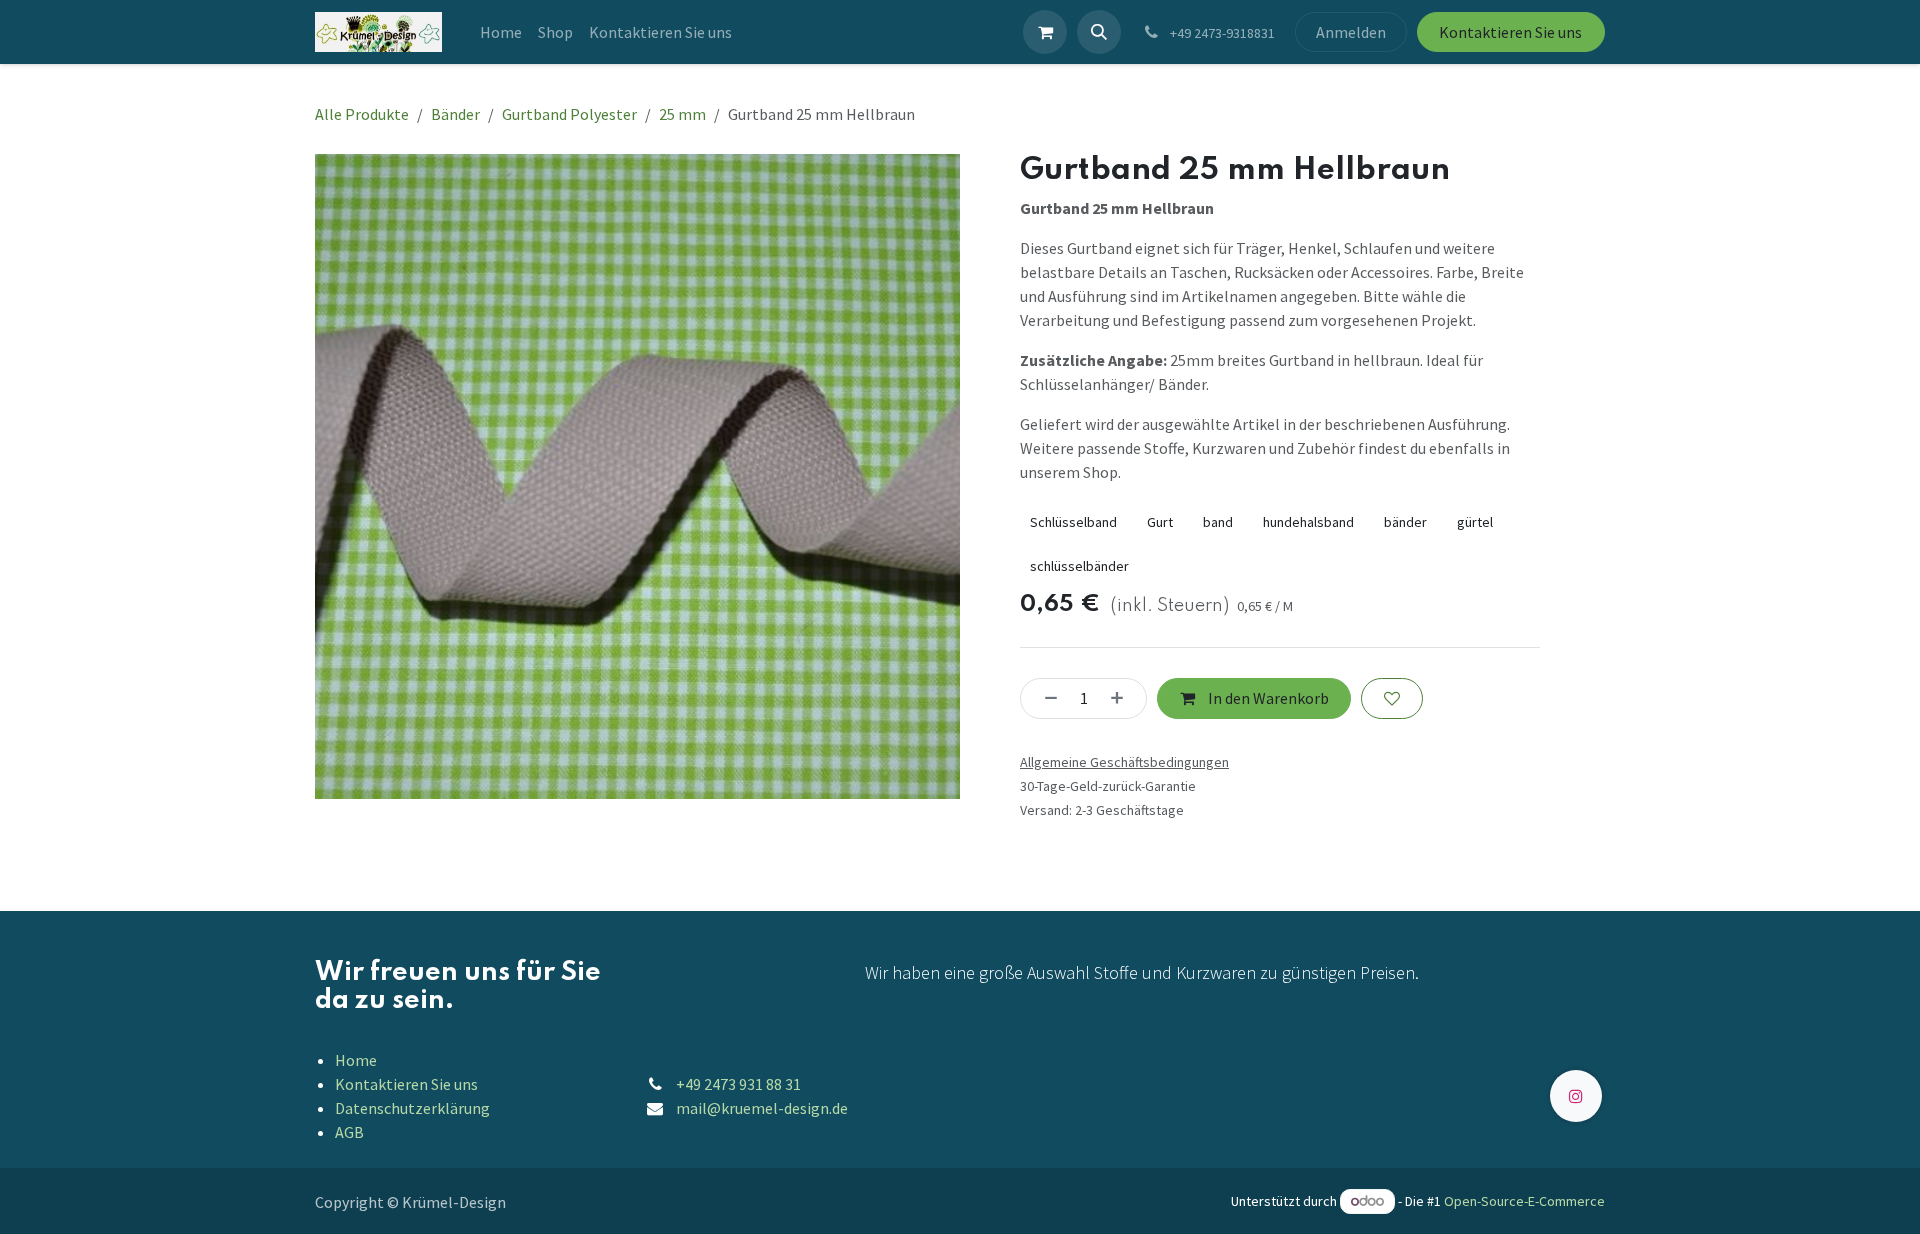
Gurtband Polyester (569, 114)
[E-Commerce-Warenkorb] (1045, 32)
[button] (1099, 32)
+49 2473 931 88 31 (738, 1084)
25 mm (682, 114)
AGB (349, 1132)
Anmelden (1351, 32)
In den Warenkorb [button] (1267, 698)
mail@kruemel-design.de (762, 1108)
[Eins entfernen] (1045, 698)
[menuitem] (501, 32)
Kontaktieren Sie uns (1510, 32)
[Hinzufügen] (1123, 698)
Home (356, 1060)
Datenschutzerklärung (412, 1108)
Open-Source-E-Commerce (1524, 1201)
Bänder (455, 114)
